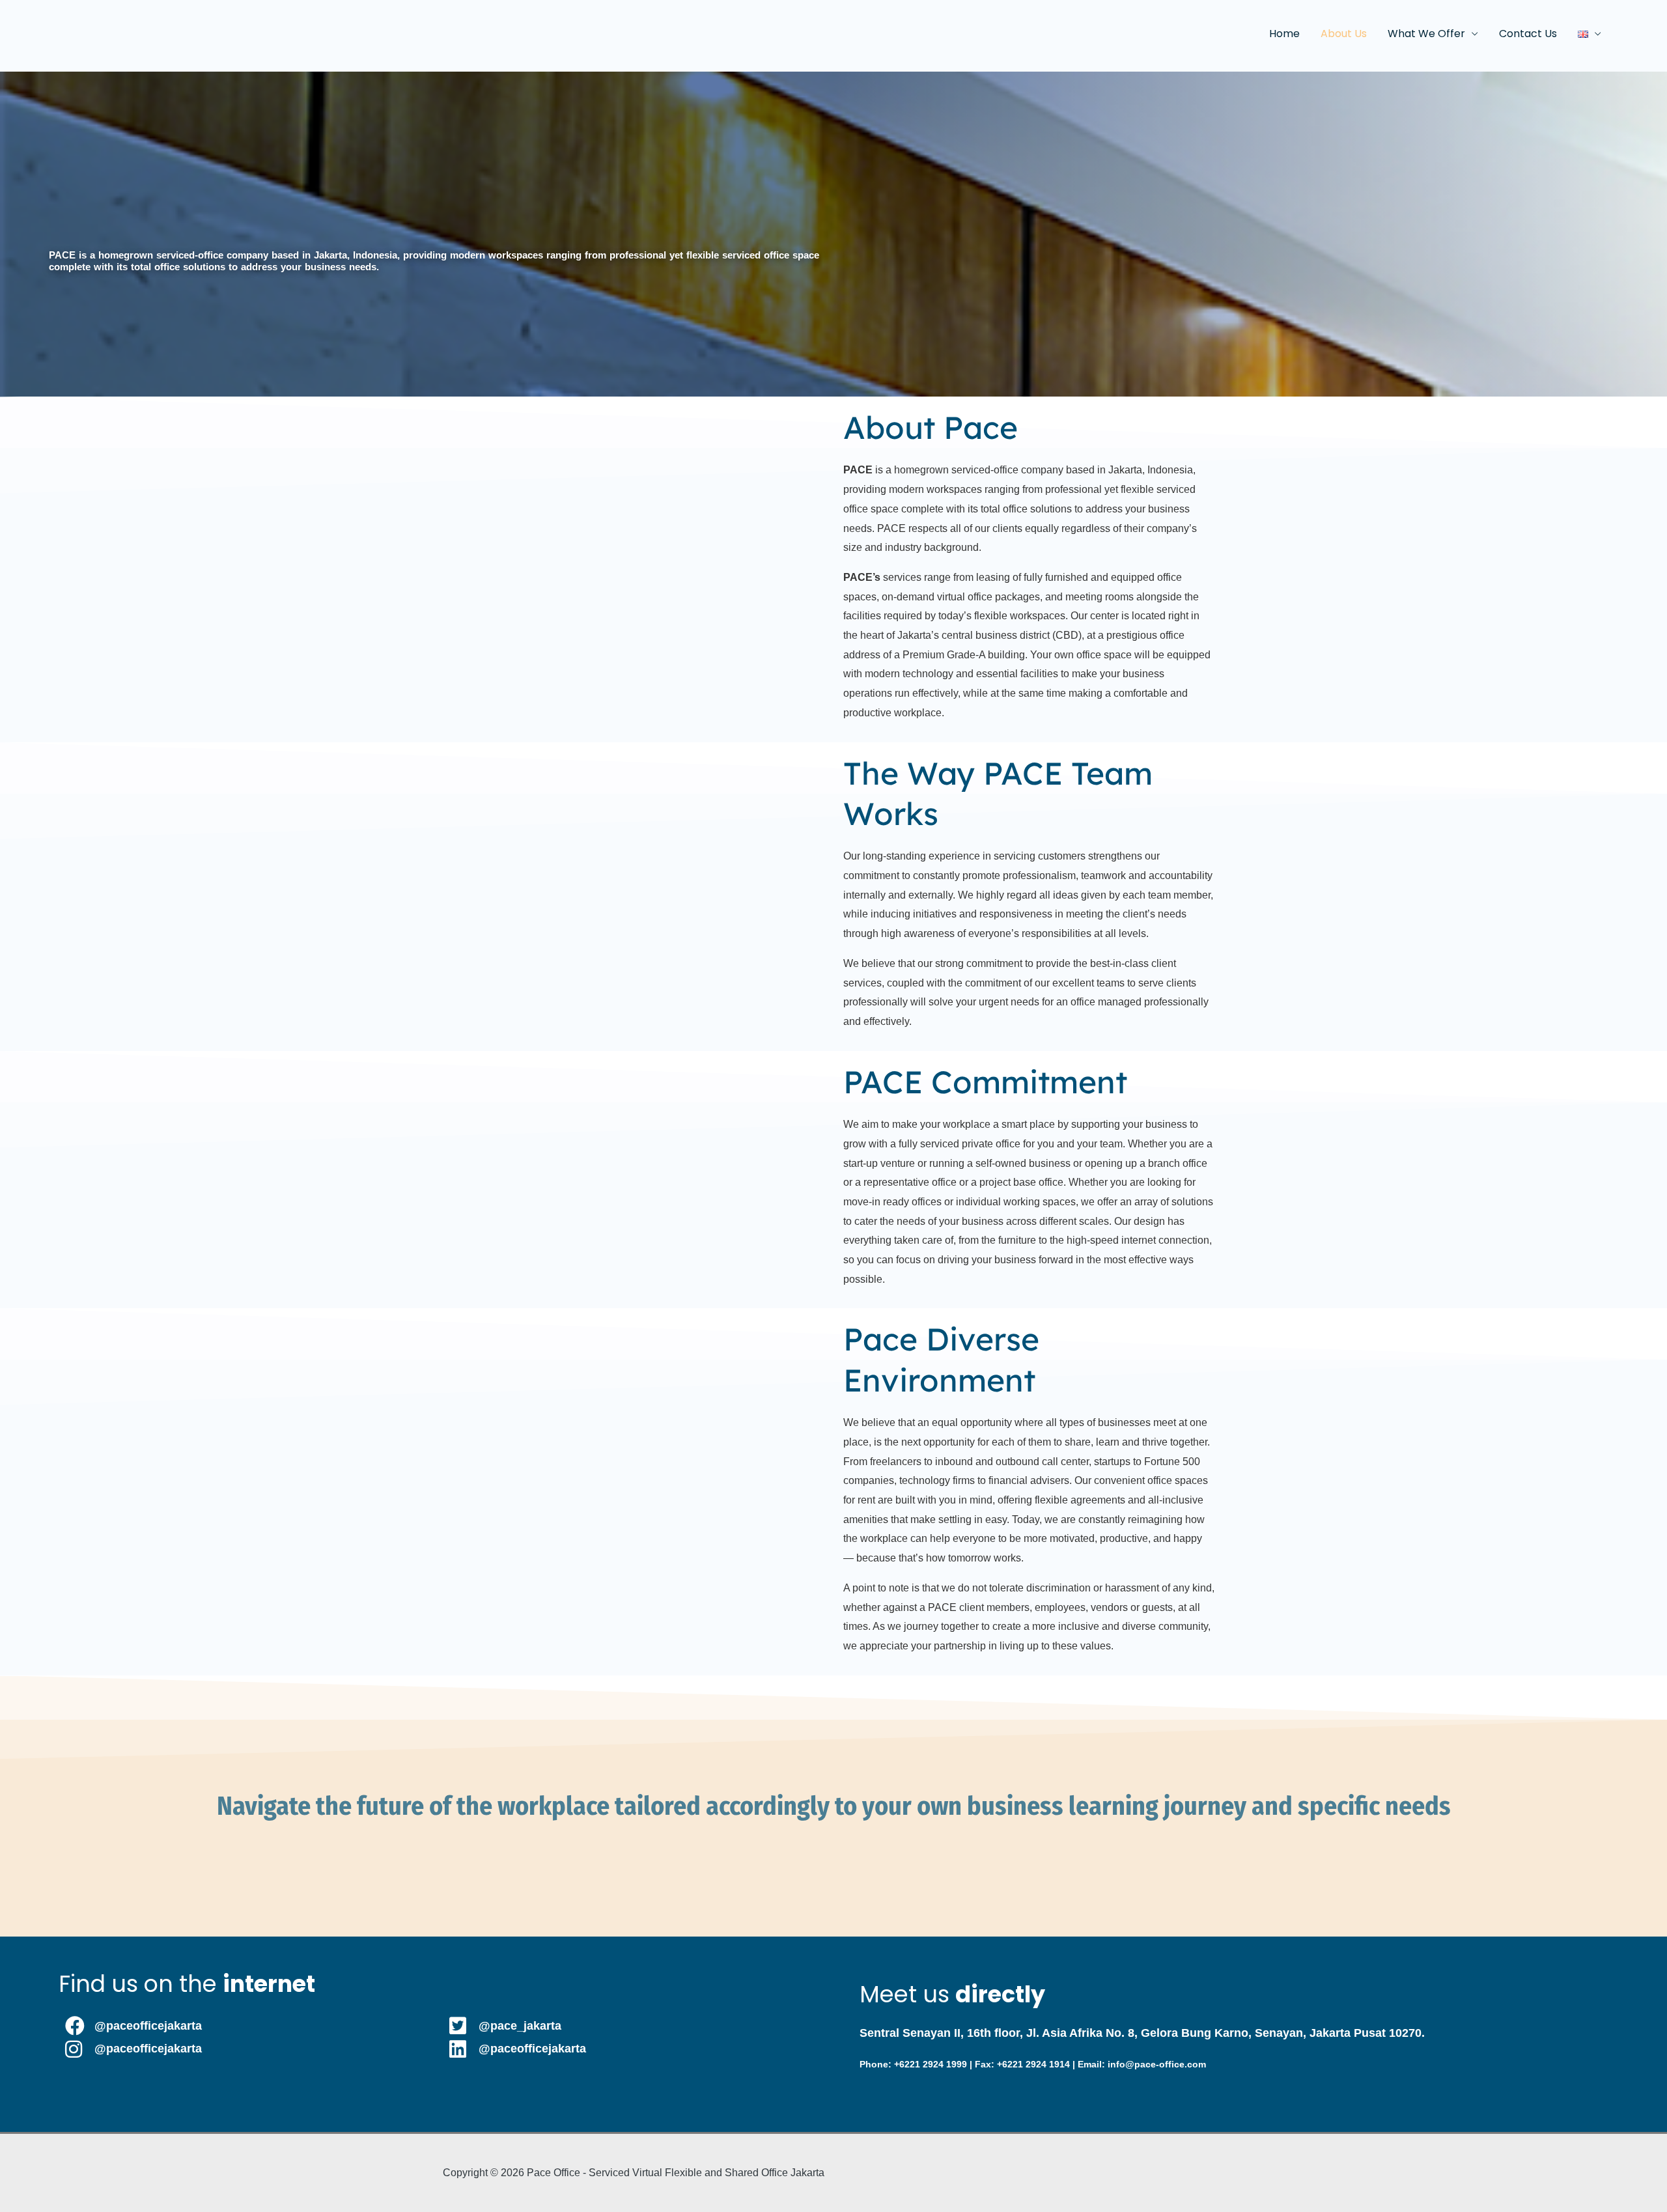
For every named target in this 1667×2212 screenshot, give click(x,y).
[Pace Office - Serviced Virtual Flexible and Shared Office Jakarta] (79, 33)
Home (1284, 34)
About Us (1344, 34)
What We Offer (1426, 34)
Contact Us (1528, 34)
